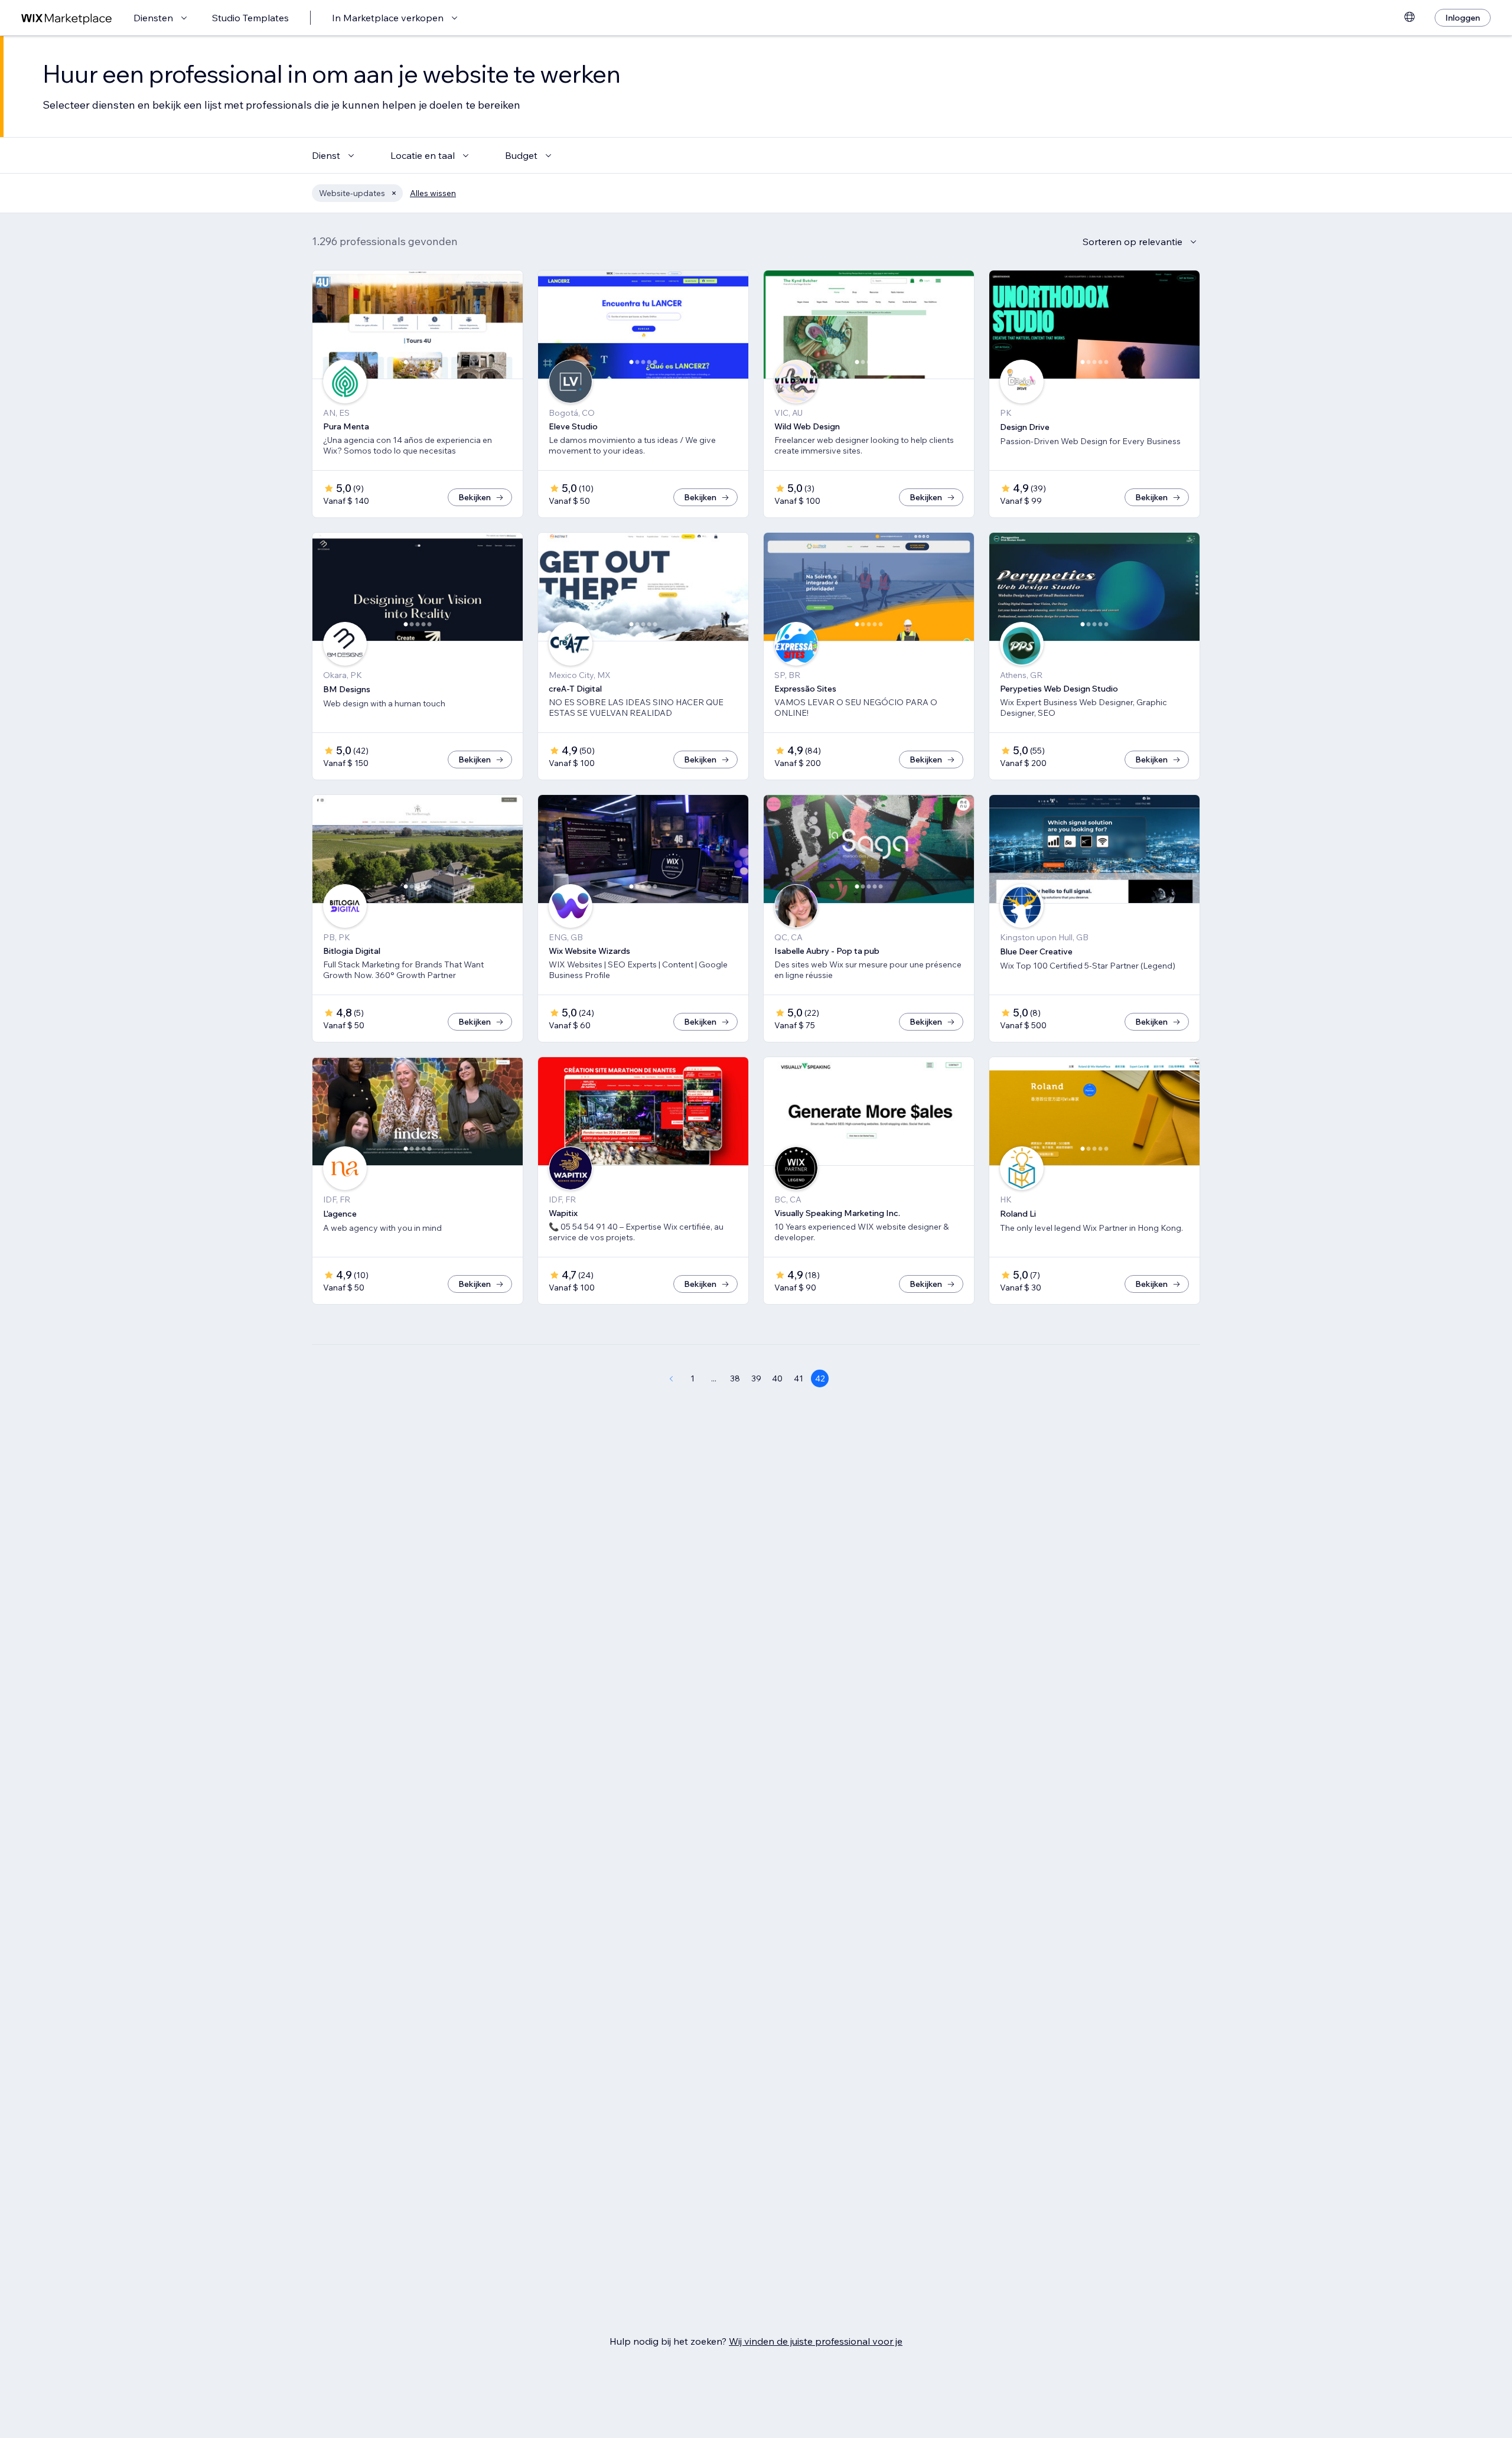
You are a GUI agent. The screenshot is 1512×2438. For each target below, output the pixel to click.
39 (756, 1378)
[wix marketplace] (67, 18)
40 (777, 1378)
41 (799, 1378)
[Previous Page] (671, 1378)
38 (735, 1378)
